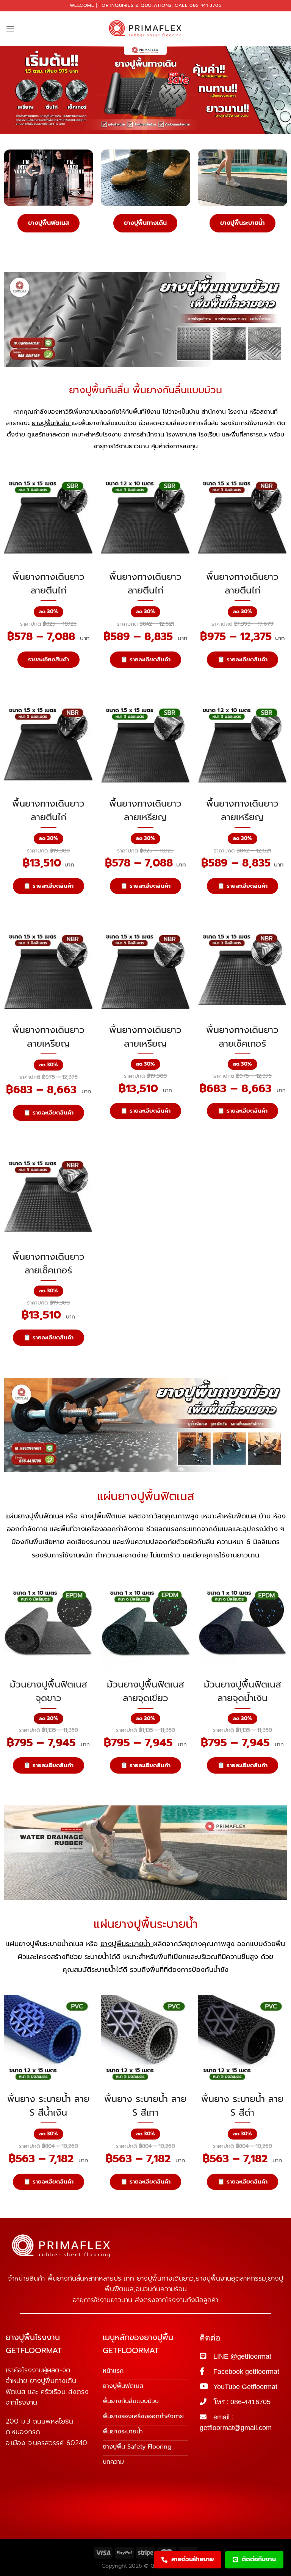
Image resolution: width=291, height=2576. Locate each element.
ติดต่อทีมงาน (259, 2559)
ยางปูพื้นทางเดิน (145, 223)
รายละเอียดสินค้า (48, 659)
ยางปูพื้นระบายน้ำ (242, 223)
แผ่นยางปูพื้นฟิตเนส (146, 1496)
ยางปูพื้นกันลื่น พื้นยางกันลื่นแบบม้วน (145, 390)
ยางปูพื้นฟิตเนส (48, 223)
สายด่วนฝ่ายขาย (192, 2559)
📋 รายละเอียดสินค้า (145, 659)
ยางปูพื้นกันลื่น (52, 423)
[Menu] (10, 29)
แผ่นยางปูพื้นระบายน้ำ (146, 1924)
